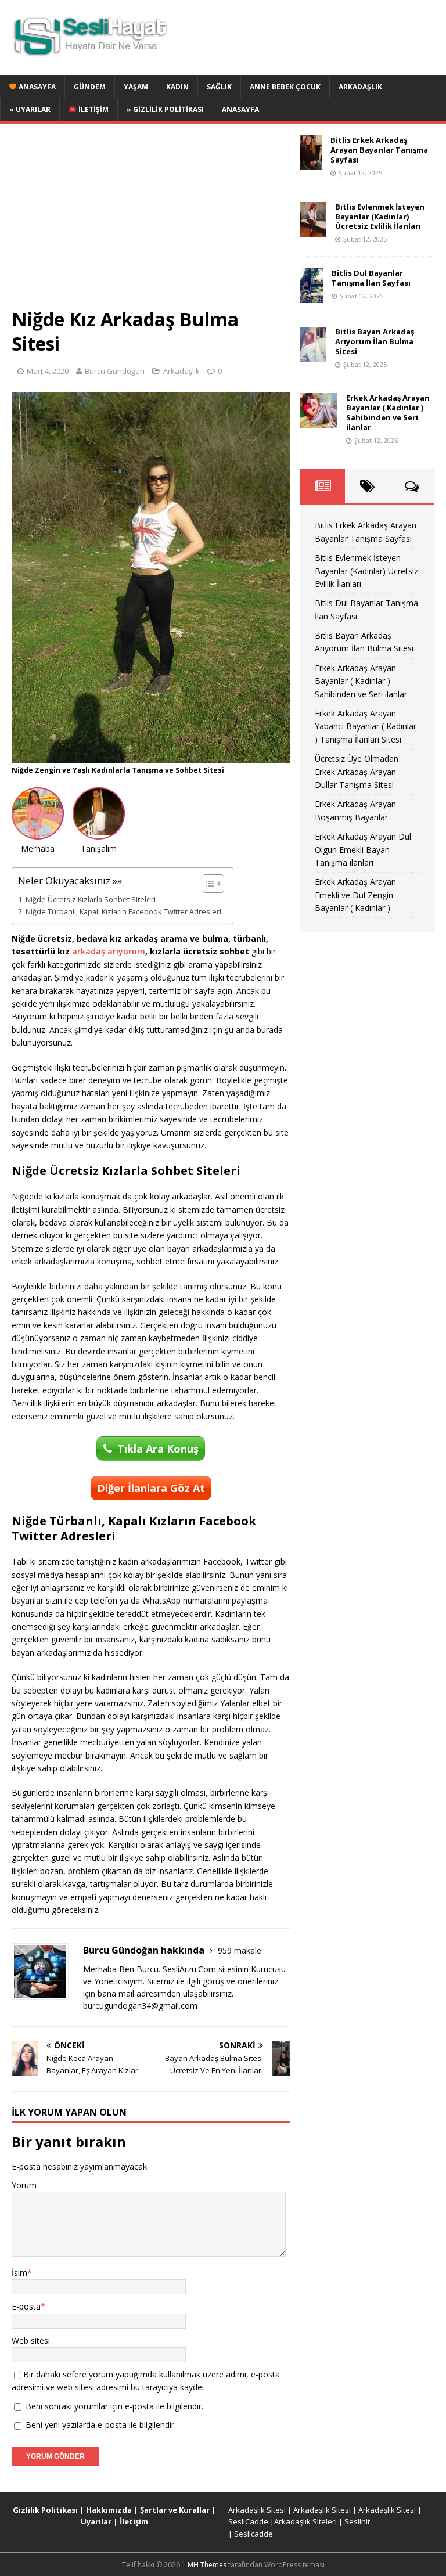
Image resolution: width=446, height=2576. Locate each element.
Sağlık (219, 87)
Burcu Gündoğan (115, 371)
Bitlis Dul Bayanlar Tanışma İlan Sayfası (371, 278)
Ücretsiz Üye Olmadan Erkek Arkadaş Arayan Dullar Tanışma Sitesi (357, 772)
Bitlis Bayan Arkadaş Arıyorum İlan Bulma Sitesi (375, 341)
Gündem (90, 87)
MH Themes (207, 2565)
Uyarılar (96, 2521)
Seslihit (357, 2521)
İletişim (93, 109)
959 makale (240, 1950)
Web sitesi (31, 2341)
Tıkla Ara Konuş (158, 1449)
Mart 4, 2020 (48, 371)
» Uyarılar (30, 109)
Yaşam (136, 87)
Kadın (177, 87)
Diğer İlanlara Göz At (151, 1488)
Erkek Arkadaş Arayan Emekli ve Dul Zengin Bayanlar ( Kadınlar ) (355, 895)
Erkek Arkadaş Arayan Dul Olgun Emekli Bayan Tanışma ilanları (363, 849)
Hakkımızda (109, 2510)
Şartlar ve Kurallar (175, 2510)
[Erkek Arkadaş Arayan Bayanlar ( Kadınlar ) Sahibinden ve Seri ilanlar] (319, 421)
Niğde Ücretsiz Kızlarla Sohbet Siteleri (91, 900)
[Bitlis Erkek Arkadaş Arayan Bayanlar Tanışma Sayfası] (311, 163)
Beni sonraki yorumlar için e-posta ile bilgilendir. (114, 2406)
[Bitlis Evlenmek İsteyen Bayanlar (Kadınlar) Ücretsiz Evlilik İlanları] (313, 230)
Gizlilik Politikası (45, 2510)
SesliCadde (248, 2521)
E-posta (26, 2306)
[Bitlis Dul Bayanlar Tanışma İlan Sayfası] (312, 296)
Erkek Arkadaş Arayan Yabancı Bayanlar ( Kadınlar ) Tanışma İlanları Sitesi (366, 726)
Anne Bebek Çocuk (285, 87)
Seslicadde (253, 2534)
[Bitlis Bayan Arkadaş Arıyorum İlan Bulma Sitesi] (313, 355)
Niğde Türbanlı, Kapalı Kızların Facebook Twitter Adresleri (123, 912)
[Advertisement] (151, 221)
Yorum (24, 2185)
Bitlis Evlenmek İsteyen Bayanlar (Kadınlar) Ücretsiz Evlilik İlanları (380, 217)
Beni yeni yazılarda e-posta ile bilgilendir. (101, 2425)
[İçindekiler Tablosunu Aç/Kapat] (208, 884)
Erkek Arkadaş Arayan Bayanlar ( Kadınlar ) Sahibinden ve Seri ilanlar (388, 412)
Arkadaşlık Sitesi (257, 2510)
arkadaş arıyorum (109, 951)
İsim (19, 2273)
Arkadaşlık (360, 87)
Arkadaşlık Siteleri (305, 2521)
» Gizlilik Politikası (165, 109)
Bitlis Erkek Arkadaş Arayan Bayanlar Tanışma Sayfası (379, 150)
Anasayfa (36, 87)
